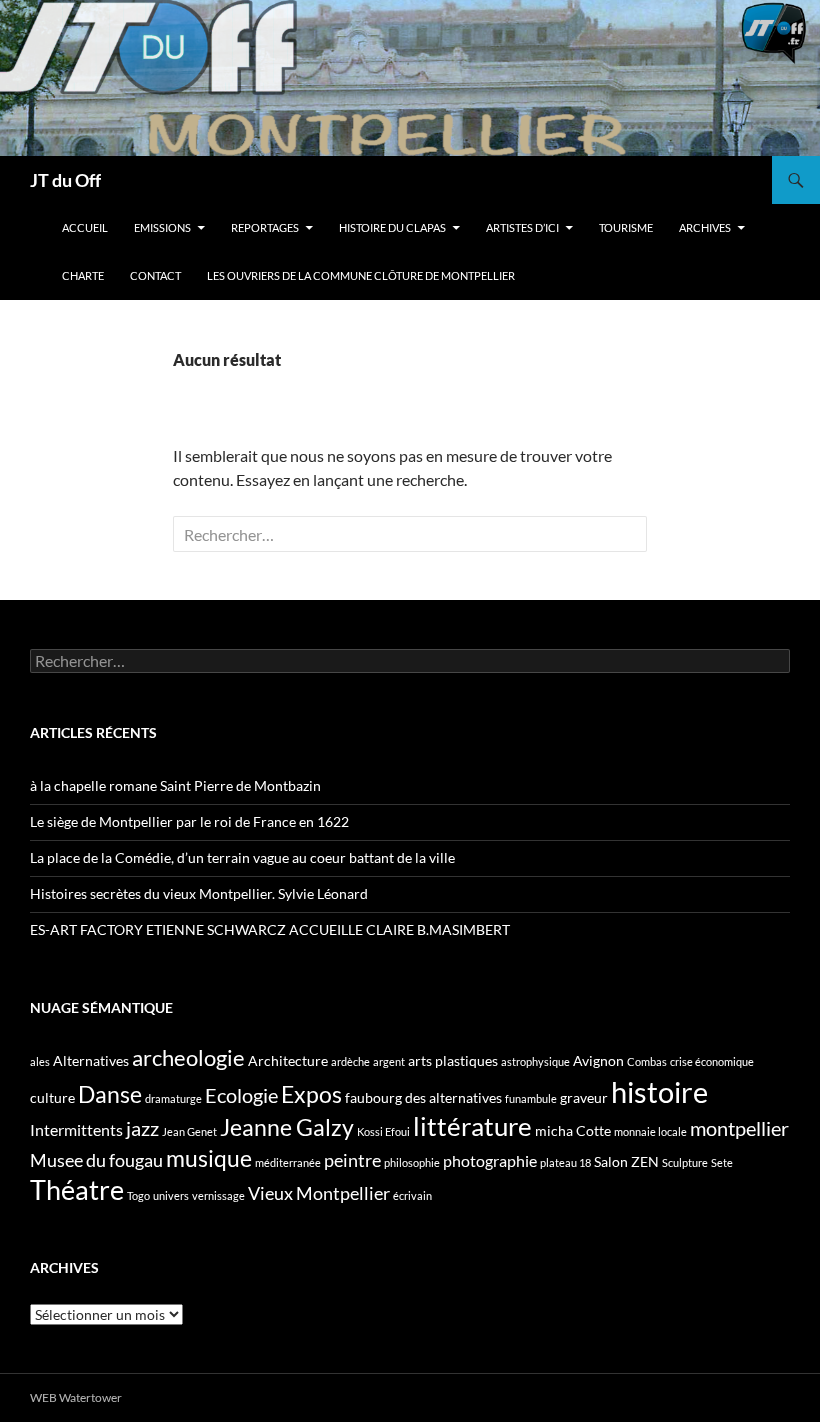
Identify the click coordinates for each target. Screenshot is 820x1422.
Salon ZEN (626, 1161)
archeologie (188, 1057)
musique (209, 1158)
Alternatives (91, 1060)
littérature (472, 1126)
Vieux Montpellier (319, 1193)
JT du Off (65, 180)
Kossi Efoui (383, 1131)
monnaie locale (650, 1131)
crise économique (712, 1061)
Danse (110, 1094)
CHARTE (83, 275)
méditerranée (288, 1162)
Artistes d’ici (522, 227)
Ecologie (241, 1095)
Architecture (288, 1060)
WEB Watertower (76, 1397)
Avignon (598, 1060)
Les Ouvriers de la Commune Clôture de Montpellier (361, 275)
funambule (531, 1098)
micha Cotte (573, 1130)
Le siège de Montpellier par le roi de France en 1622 (189, 821)
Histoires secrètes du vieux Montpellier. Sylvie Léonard (199, 893)
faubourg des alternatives (423, 1097)
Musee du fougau (96, 1160)
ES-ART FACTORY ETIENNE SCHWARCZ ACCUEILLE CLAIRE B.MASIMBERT (270, 929)
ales (40, 1061)
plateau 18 (565, 1162)
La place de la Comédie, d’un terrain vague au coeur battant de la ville (242, 857)
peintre (352, 1160)
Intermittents (76, 1129)
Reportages (265, 227)
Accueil (85, 227)
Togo (138, 1195)
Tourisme (626, 227)
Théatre (77, 1189)
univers (171, 1195)
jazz (142, 1128)
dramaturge (173, 1098)
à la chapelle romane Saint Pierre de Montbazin (175, 785)
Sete (722, 1162)
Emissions (162, 227)
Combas (647, 1061)
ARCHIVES (705, 227)
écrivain (412, 1195)
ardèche (350, 1061)
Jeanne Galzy (287, 1127)
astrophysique (535, 1061)
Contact (155, 275)
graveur (584, 1097)
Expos (311, 1094)
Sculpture (685, 1162)
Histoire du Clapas (392, 227)
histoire (659, 1091)
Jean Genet (189, 1131)
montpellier (739, 1128)
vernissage (218, 1195)
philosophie (412, 1162)
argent (389, 1061)
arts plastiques (453, 1060)
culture (52, 1097)
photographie (490, 1160)
